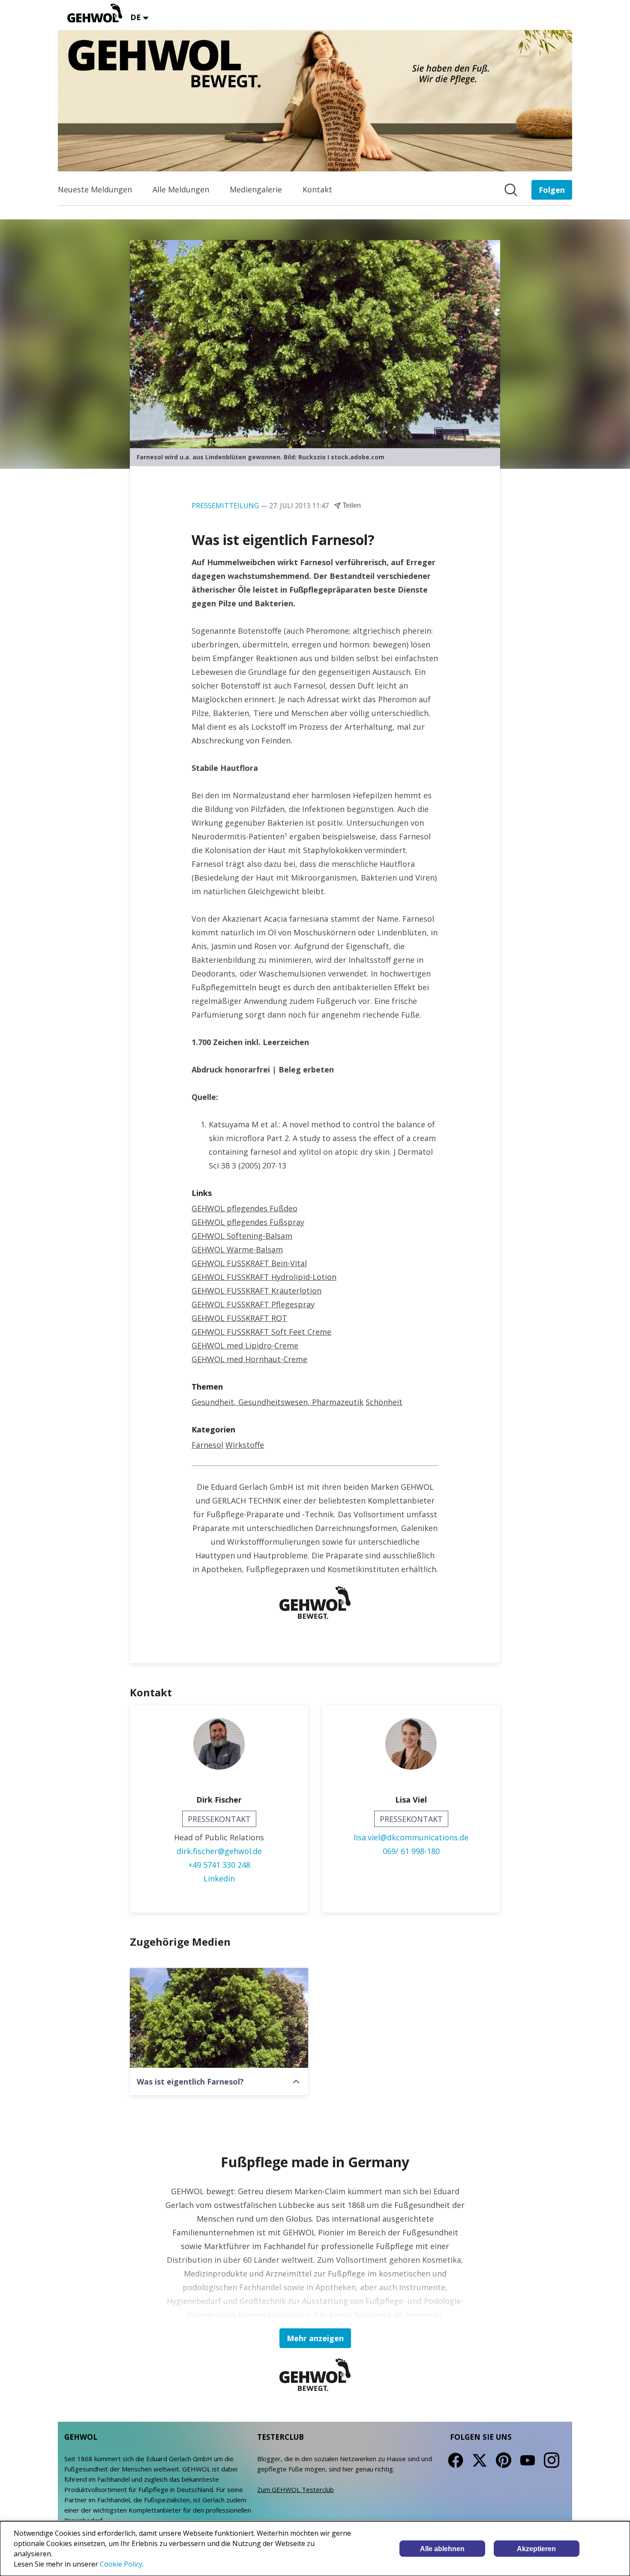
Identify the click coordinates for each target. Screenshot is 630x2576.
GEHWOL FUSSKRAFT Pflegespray (253, 1304)
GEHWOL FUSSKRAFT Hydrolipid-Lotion (264, 1277)
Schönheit (384, 1402)
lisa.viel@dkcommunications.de (411, 1837)
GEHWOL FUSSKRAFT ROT (239, 1318)
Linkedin (219, 1878)
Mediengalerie (256, 189)
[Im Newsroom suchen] (511, 190)
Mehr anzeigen (315, 2338)
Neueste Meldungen (95, 189)
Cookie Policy (121, 2564)
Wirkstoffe (245, 1445)
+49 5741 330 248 (219, 1865)
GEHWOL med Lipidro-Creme (245, 1345)
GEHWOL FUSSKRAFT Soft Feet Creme (261, 1332)
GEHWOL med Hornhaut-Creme (249, 1359)
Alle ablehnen (442, 2549)
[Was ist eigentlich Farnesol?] (219, 2018)
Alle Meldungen (181, 189)
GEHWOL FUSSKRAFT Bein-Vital (249, 1263)
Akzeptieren (536, 2549)
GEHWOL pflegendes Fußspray (248, 1222)
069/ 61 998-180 (411, 1851)
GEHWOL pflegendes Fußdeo (244, 1208)
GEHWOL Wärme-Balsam (237, 1249)
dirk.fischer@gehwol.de (219, 1851)
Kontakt (317, 189)
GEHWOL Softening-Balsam (242, 1236)
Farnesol (207, 1445)
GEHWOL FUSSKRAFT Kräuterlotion (256, 1291)
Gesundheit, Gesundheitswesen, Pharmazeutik (277, 1402)
